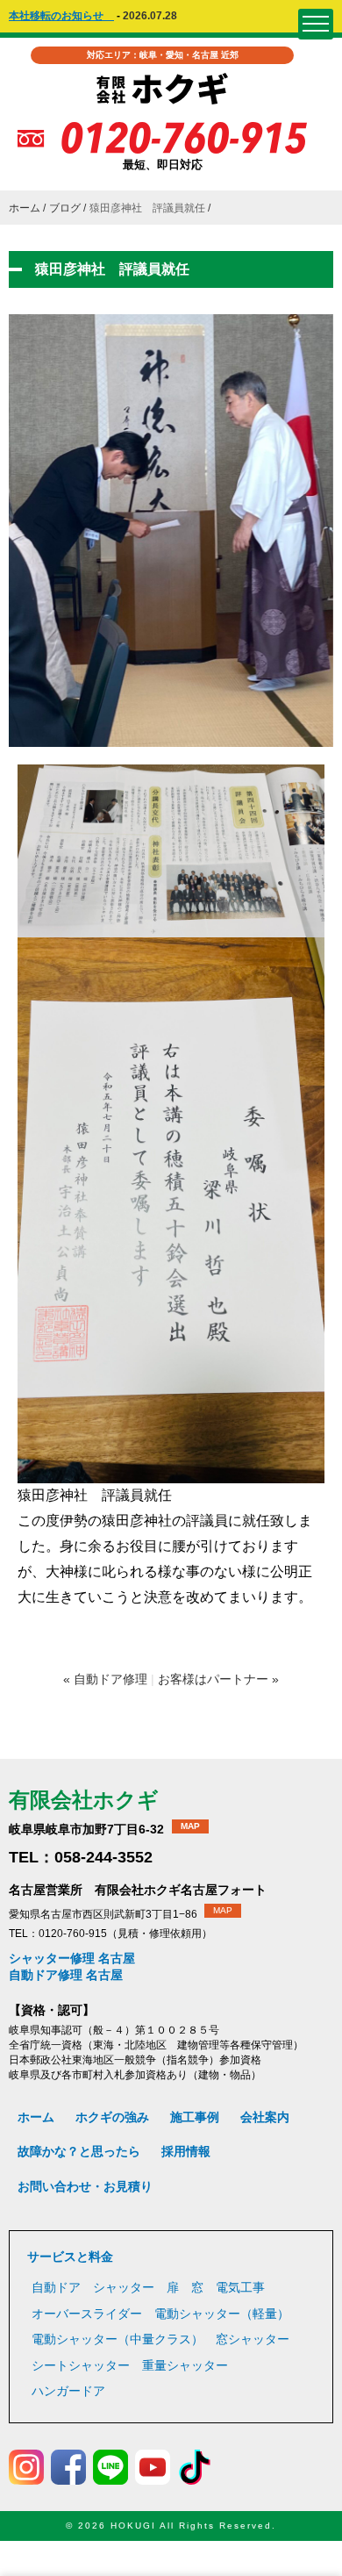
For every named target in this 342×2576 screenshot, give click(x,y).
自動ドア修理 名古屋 (66, 1975)
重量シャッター (185, 2365)
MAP (190, 1826)
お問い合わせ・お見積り (85, 2186)
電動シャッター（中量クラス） (118, 2339)
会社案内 (265, 2117)
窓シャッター (253, 2339)
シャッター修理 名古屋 (72, 1958)
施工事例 (195, 2117)
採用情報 (186, 2151)
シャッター (124, 2287)
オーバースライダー (87, 2314)
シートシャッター (81, 2365)
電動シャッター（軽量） (222, 2314)
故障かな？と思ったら (79, 2151)
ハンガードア (68, 2391)
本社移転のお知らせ (61, 16)
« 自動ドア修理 (105, 1679)
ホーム (25, 208)
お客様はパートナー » (218, 1679)
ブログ (65, 208)
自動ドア (56, 2287)
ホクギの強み (112, 2117)
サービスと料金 (70, 2257)
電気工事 (240, 2287)
